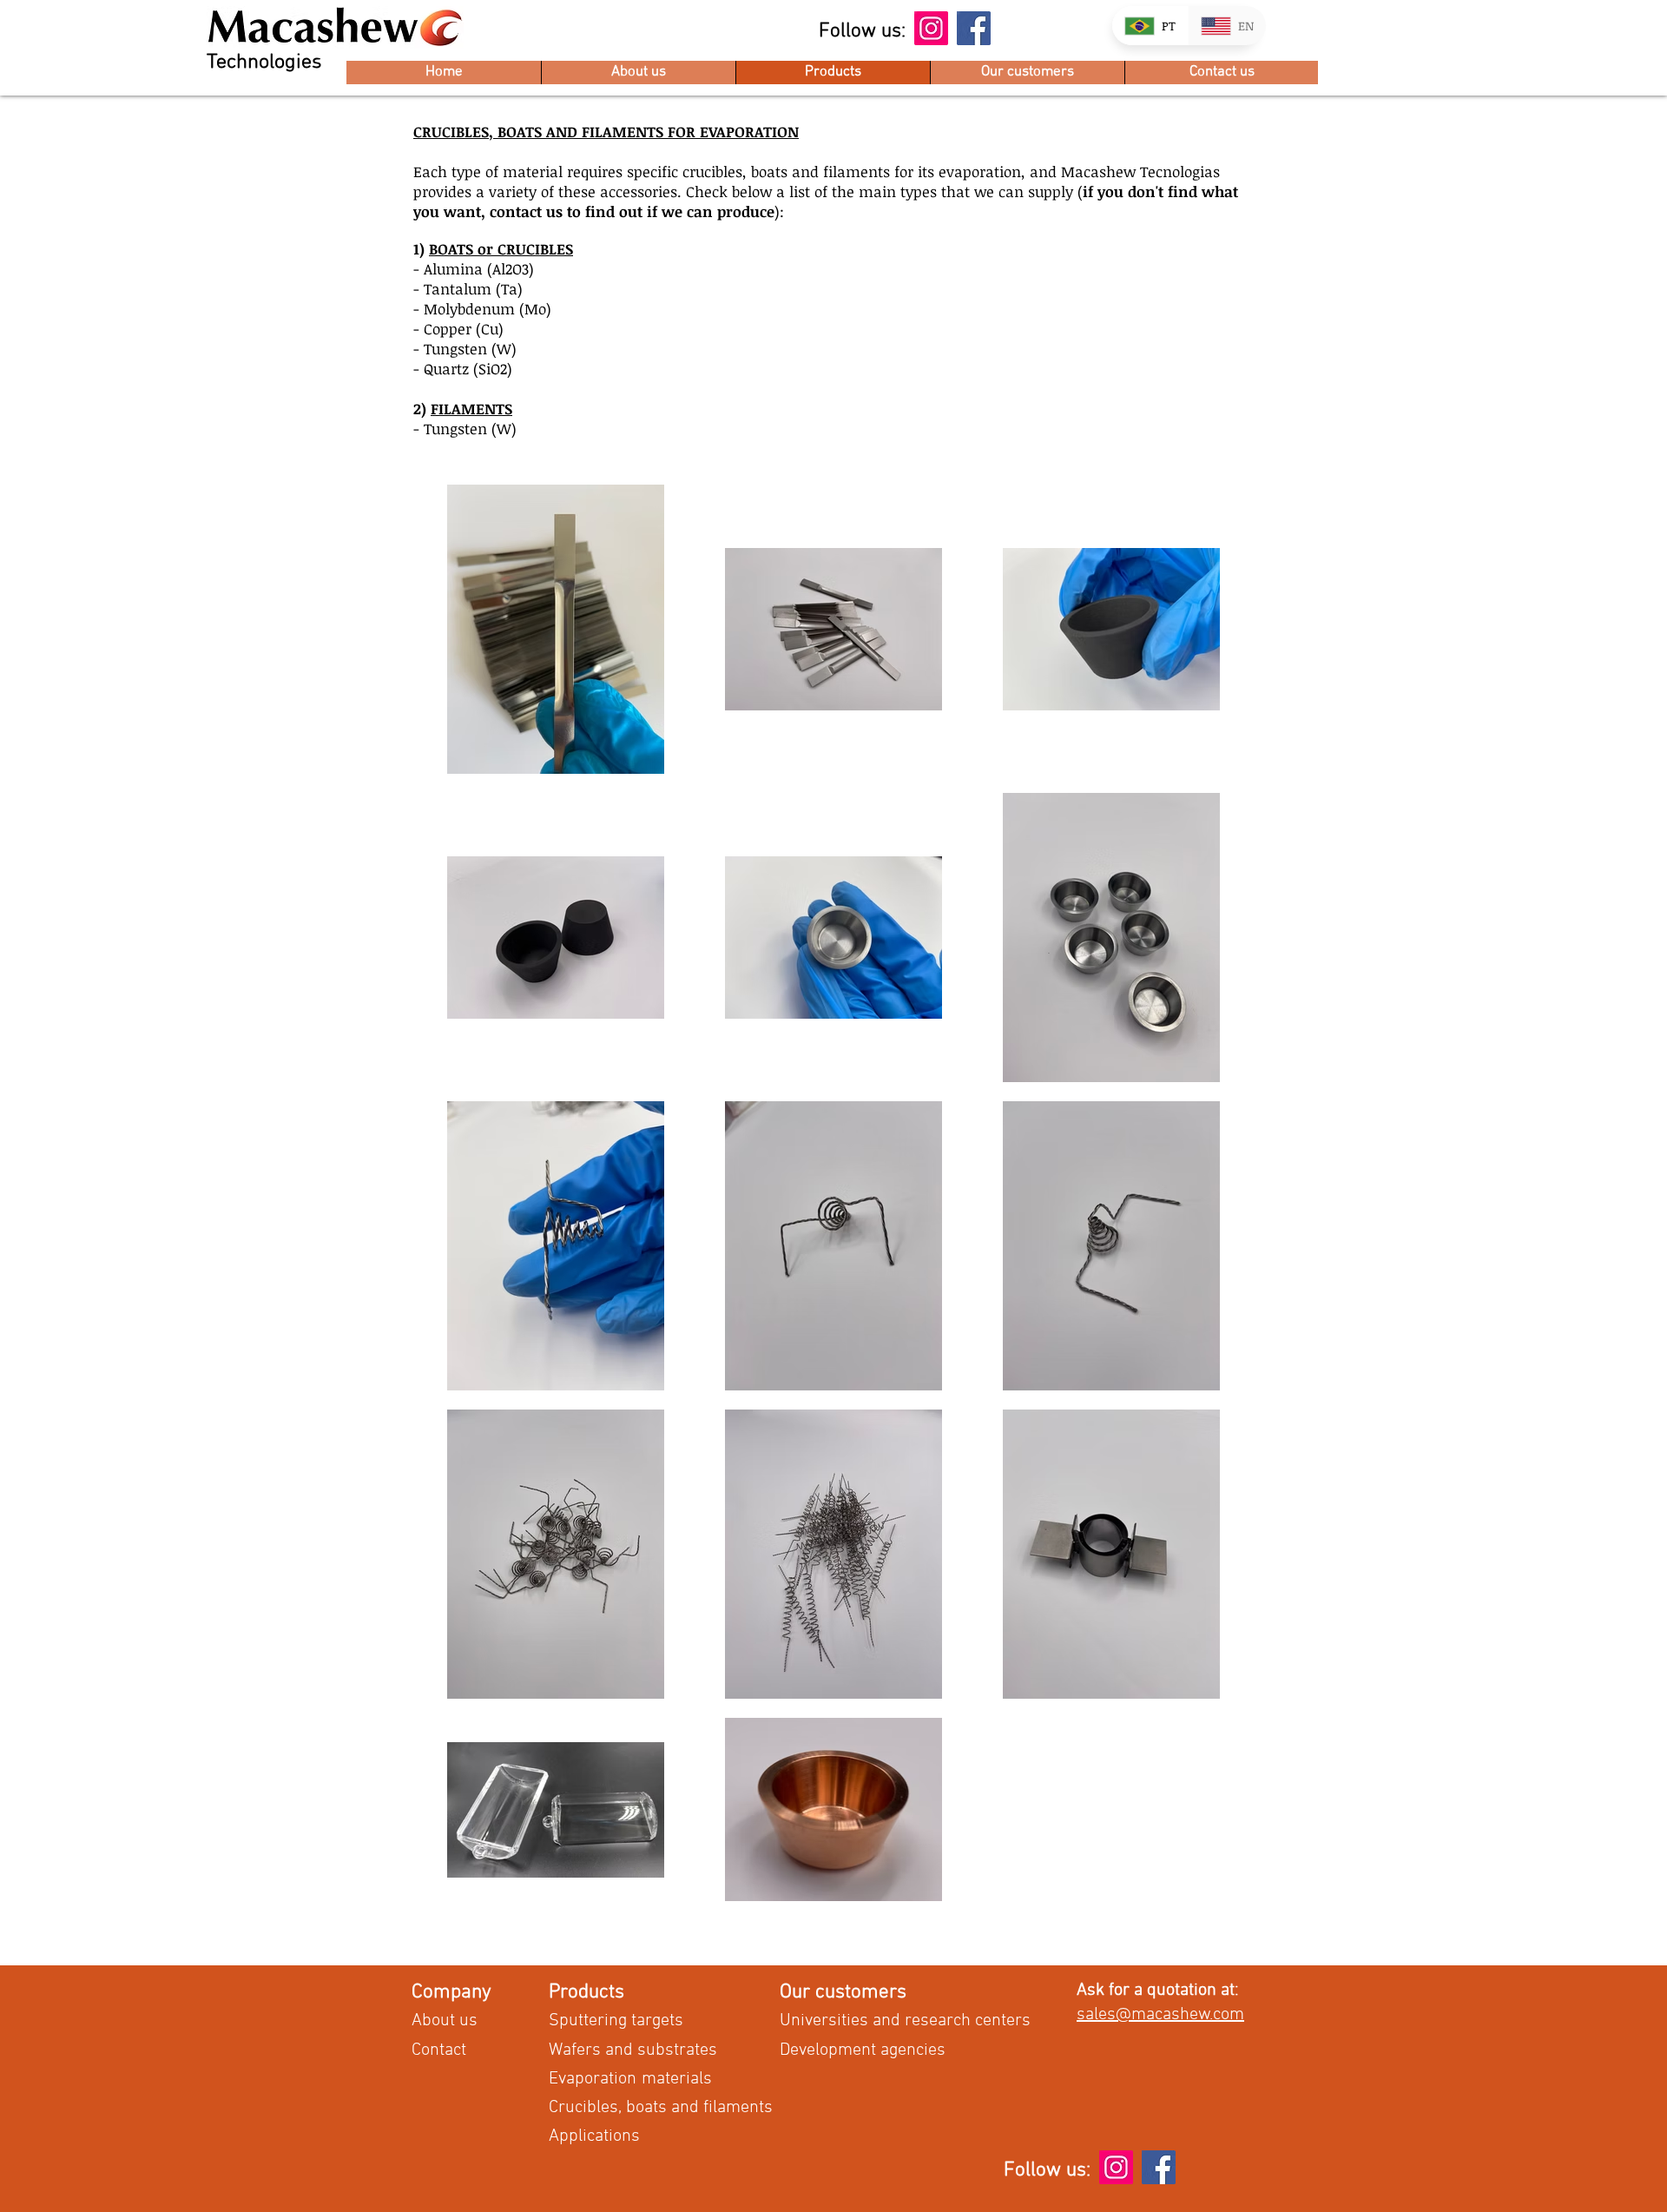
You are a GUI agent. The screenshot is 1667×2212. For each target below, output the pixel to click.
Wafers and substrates (633, 2050)
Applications (594, 2136)
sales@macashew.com (1160, 2015)
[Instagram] (931, 28)
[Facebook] (974, 28)
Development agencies (863, 2050)
